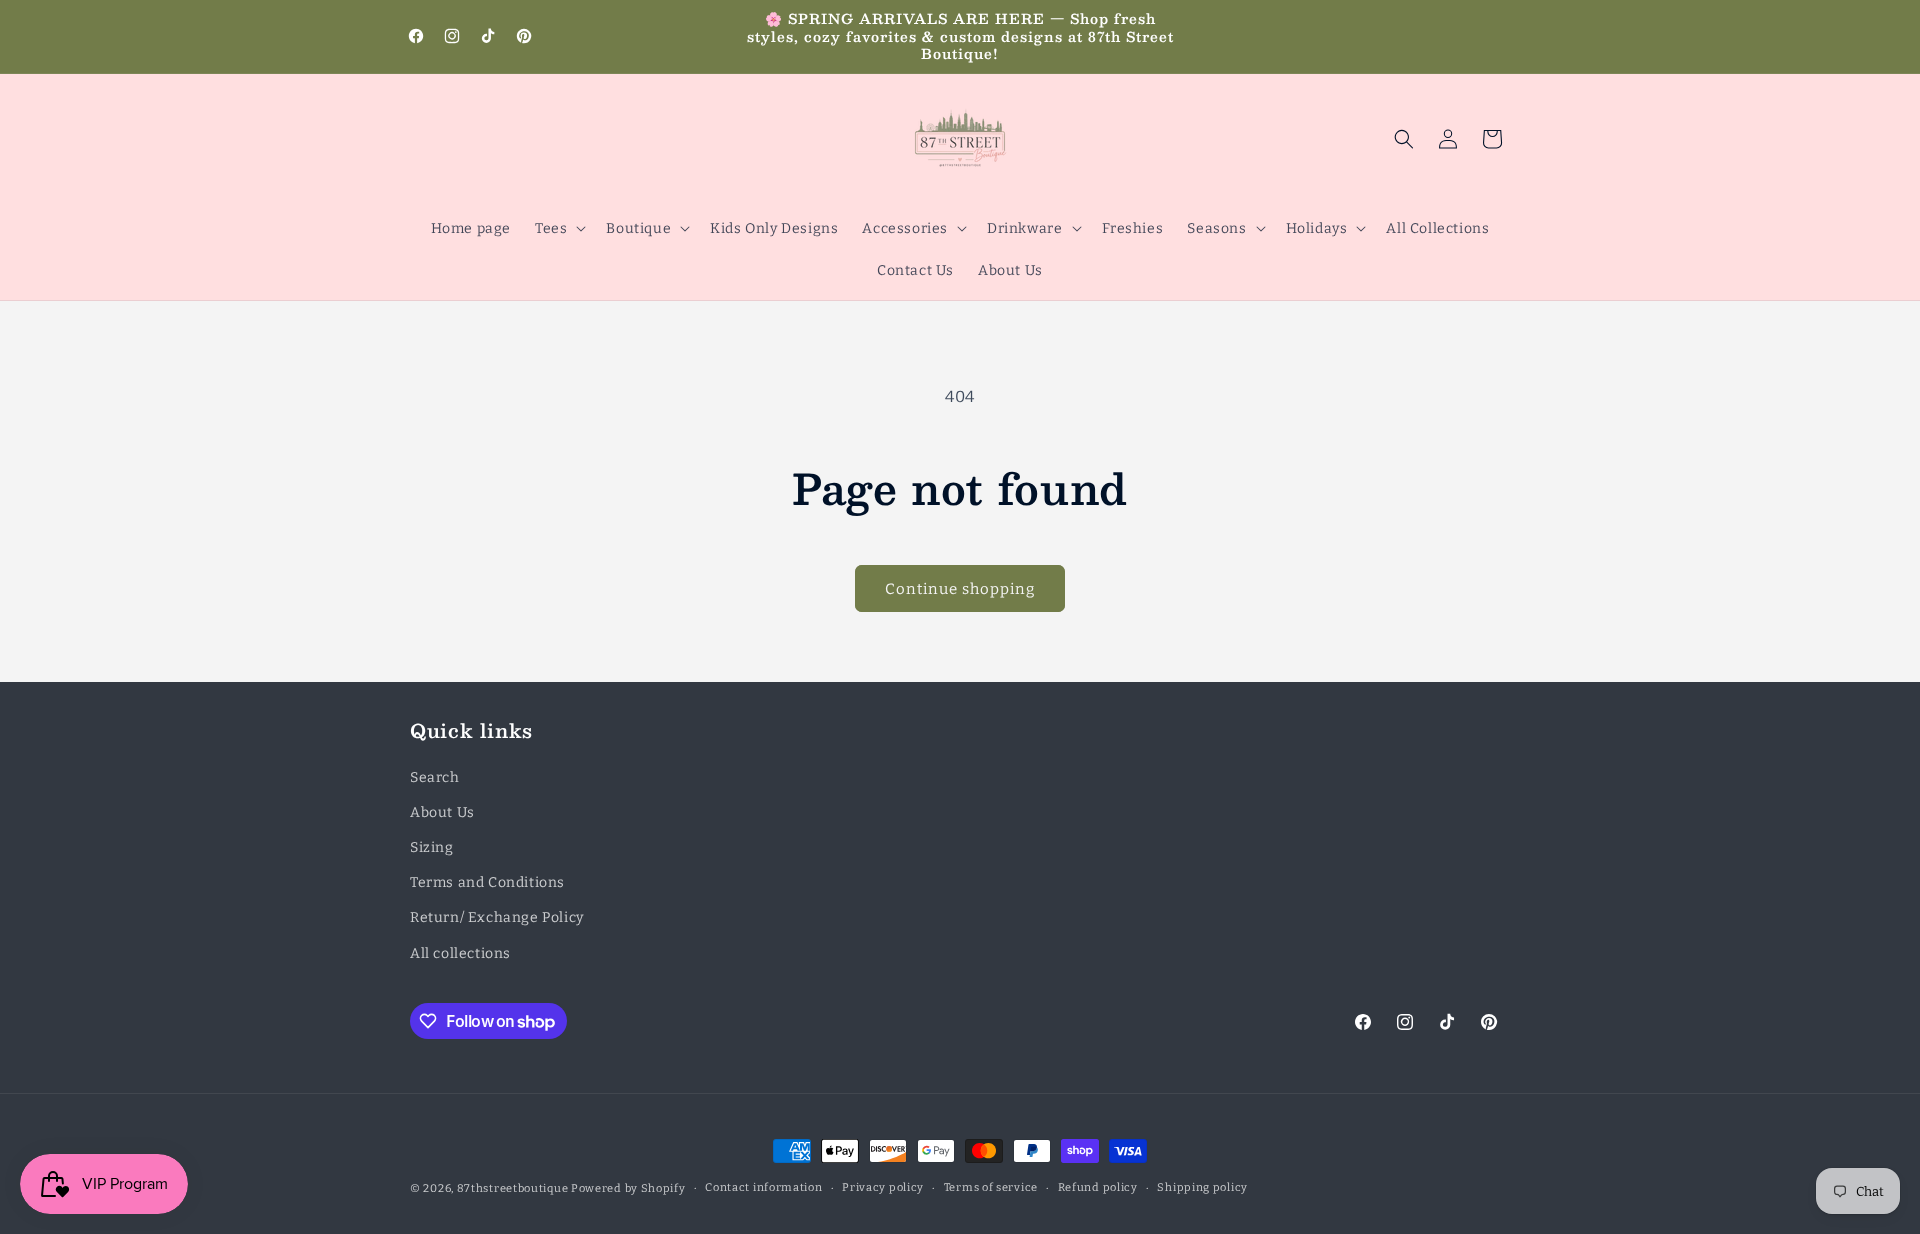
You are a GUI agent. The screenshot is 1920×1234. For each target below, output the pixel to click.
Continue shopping (960, 589)
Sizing (432, 847)
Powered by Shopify (628, 1188)
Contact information (763, 1187)
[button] (558, 228)
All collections (460, 953)
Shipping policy (1202, 1187)
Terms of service (991, 1187)
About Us (442, 812)
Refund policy (1098, 1187)
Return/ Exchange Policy (497, 917)
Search (435, 777)
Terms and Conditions (487, 882)
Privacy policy (883, 1187)
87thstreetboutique (513, 1188)
